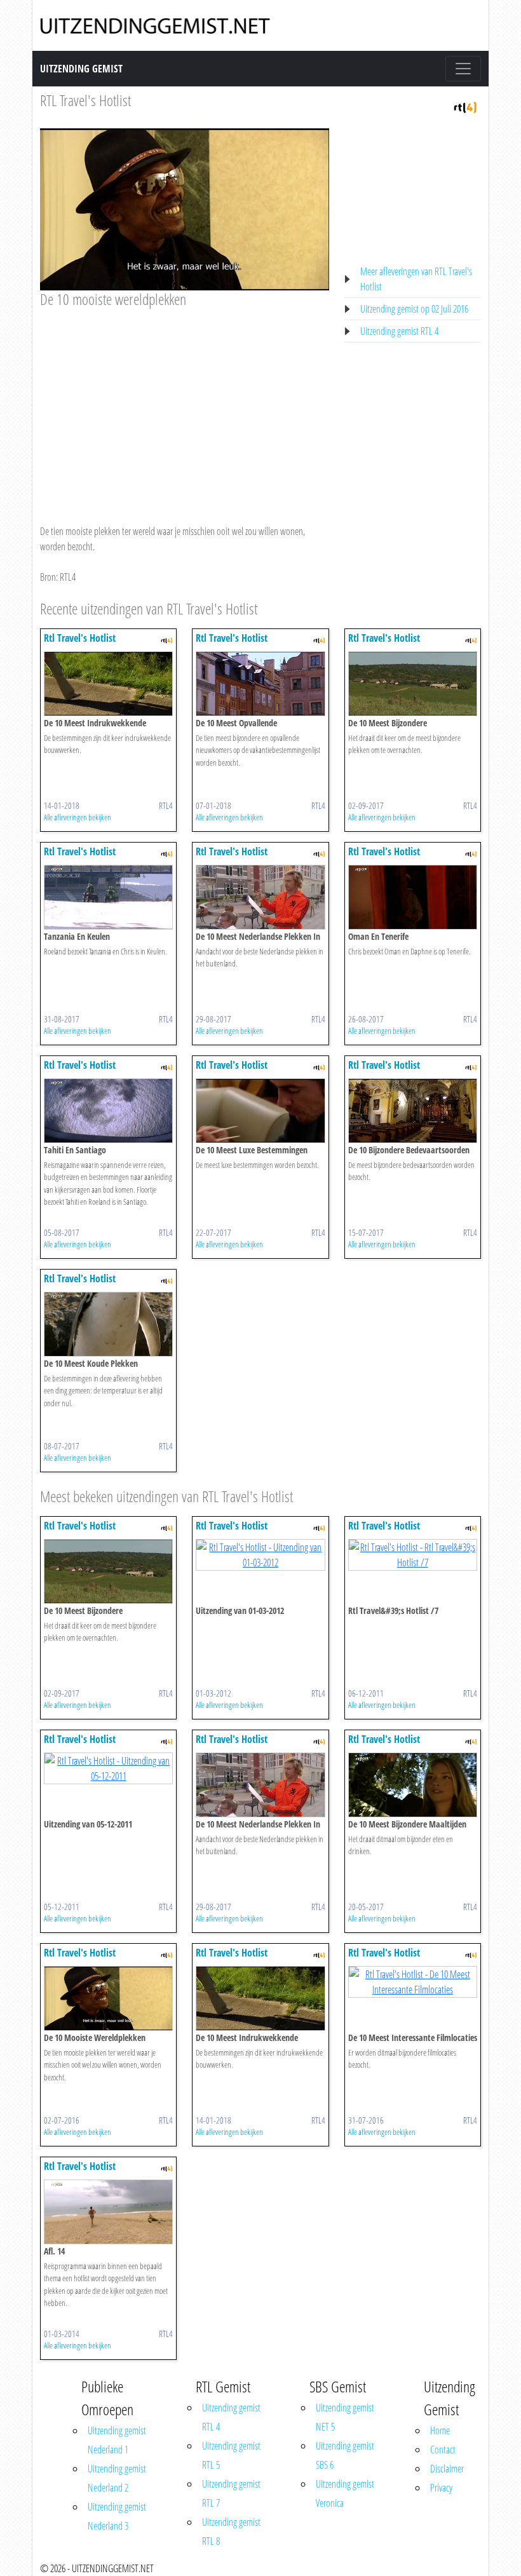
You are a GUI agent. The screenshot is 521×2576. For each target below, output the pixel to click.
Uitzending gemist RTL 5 (231, 2455)
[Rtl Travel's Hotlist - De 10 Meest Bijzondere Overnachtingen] (413, 682)
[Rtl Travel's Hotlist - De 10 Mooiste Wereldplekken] (108, 1997)
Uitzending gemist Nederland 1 (117, 2440)
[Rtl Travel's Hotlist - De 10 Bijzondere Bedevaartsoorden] (413, 1109)
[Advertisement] (185, 404)
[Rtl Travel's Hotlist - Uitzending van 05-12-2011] (108, 1767)
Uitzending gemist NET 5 (345, 2417)
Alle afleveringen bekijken (78, 817)
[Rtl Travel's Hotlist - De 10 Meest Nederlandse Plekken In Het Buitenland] (260, 896)
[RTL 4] (465, 106)
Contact (443, 2450)
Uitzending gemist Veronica (345, 2493)
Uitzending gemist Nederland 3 (117, 2516)
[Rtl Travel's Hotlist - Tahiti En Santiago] (108, 1109)
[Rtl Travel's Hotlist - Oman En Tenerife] (413, 896)
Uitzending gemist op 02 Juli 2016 (414, 309)
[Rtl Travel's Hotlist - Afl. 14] (108, 2211)
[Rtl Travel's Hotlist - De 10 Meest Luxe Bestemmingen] (260, 1109)
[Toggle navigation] (463, 69)
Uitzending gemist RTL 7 (231, 2493)
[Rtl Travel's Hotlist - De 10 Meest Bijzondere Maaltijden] (413, 1784)
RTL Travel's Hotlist (85, 100)
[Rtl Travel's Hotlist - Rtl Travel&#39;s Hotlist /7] (413, 1554)
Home (440, 2430)
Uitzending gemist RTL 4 (399, 331)
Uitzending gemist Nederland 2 (117, 2478)
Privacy (441, 2488)
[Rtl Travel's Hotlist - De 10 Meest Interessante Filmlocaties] (413, 1981)
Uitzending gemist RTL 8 (231, 2532)
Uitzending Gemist (81, 69)
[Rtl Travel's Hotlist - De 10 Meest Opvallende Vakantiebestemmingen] (260, 682)
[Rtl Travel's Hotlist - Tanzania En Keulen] (108, 896)
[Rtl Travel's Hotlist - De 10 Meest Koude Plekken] (108, 1323)
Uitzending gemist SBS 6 (345, 2455)
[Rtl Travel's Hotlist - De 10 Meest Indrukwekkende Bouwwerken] (108, 682)
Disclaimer (447, 2469)
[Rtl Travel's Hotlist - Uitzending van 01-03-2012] (260, 1554)
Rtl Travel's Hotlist (80, 638)
